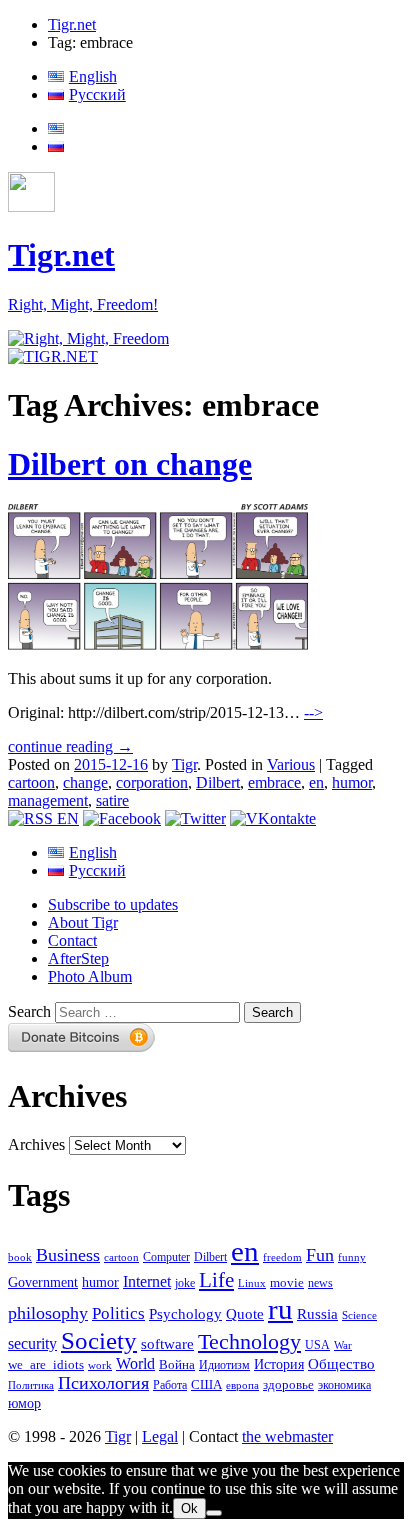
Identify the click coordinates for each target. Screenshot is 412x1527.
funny (352, 1257)
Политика (31, 1385)
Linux (252, 1283)
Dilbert (218, 782)
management (48, 800)
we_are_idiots (46, 1364)
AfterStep (78, 958)
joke (185, 1283)
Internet (147, 1281)
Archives (36, 1144)
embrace (274, 782)
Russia (317, 1314)
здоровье (288, 1384)
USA (317, 1345)
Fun (320, 1255)
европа (242, 1385)
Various (291, 764)
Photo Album (90, 976)
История (279, 1364)
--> (313, 712)
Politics (118, 1313)
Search (29, 1011)
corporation (152, 782)
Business (68, 1255)
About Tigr (83, 922)
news (320, 1283)
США (206, 1385)
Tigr (184, 764)
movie (287, 1282)
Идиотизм (224, 1365)
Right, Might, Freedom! (83, 304)
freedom (282, 1257)
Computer (166, 1257)
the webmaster (287, 1436)
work (100, 1365)
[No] (214, 1513)
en (316, 782)
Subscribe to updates (113, 904)
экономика (344, 1385)
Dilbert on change (130, 464)
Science (359, 1315)
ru (280, 1309)
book (20, 1257)
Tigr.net (72, 24)
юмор (24, 1403)
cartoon (31, 782)
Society (99, 1340)
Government (43, 1282)
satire (112, 800)
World (135, 1363)
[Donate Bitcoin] (82, 1046)
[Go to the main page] (88, 338)
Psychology (185, 1314)
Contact (72, 940)
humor (352, 782)
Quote (245, 1314)
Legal (160, 1436)
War (343, 1345)
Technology (249, 1342)
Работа (170, 1385)
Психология (103, 1383)
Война (177, 1365)
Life (216, 1280)
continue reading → (70, 746)
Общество (341, 1363)
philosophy (48, 1313)
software (167, 1343)
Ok (189, 1508)
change (85, 782)
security (32, 1344)
